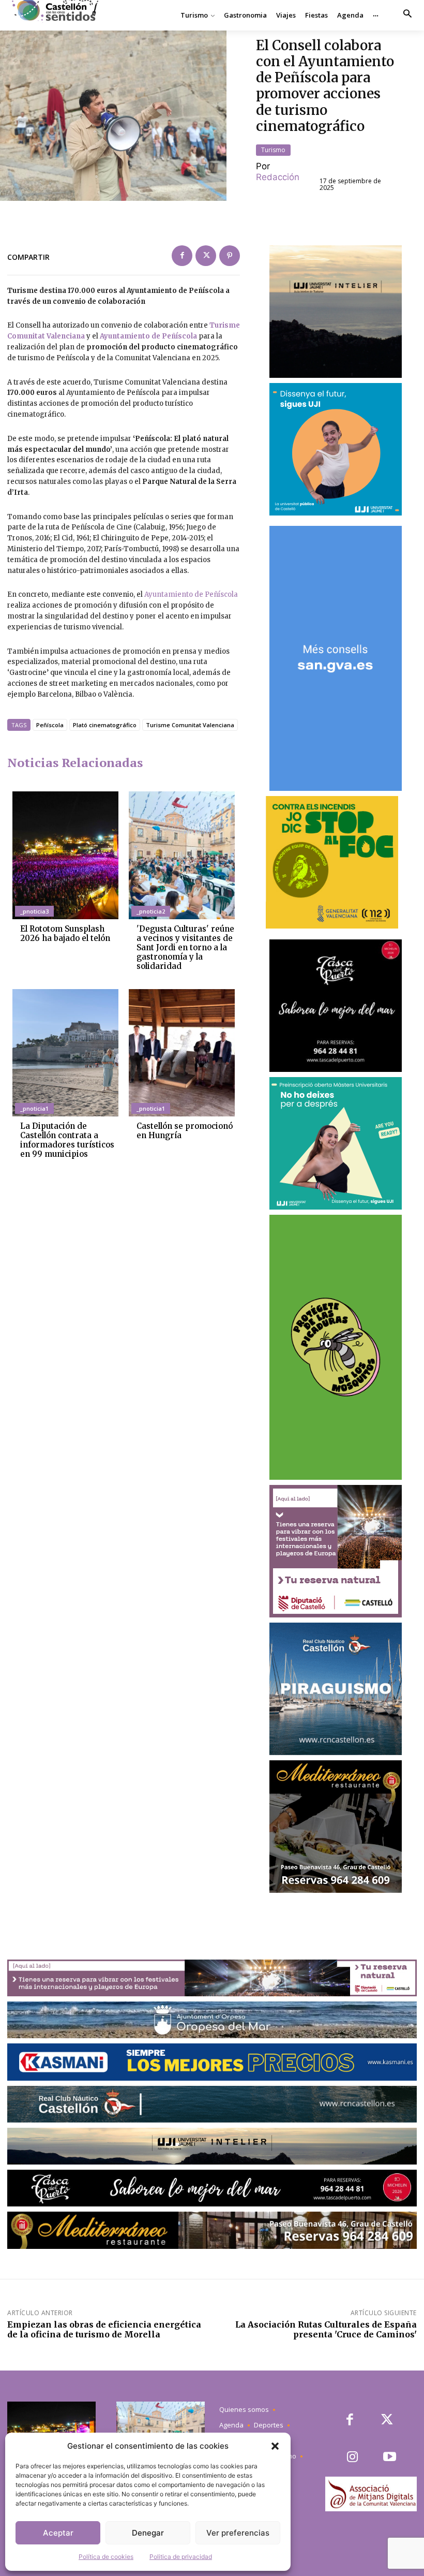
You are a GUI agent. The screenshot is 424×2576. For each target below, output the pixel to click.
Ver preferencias (238, 2533)
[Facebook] (182, 256)
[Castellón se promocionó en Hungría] (182, 1053)
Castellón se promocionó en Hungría (185, 1131)
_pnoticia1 (34, 1108)
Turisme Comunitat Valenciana (190, 725)
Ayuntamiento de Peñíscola (148, 336)
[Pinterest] (230, 256)
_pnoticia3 (34, 911)
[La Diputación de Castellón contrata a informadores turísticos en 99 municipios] (65, 1053)
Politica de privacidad (181, 2557)
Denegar (148, 2533)
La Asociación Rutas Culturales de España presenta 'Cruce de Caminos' (326, 2329)
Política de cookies (106, 2557)
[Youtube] (390, 2458)
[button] (275, 2446)
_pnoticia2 (151, 911)
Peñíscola (50, 725)
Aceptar (58, 2533)
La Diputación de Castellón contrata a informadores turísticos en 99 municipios (67, 1140)
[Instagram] (352, 2458)
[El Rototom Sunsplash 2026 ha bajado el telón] (65, 855)
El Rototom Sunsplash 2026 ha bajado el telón (65, 933)
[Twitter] (206, 256)
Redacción (278, 177)
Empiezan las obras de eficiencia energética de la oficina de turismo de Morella (104, 2329)
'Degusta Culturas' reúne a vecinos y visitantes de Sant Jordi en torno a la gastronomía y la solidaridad (185, 947)
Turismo (273, 150)
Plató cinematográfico (105, 725)
